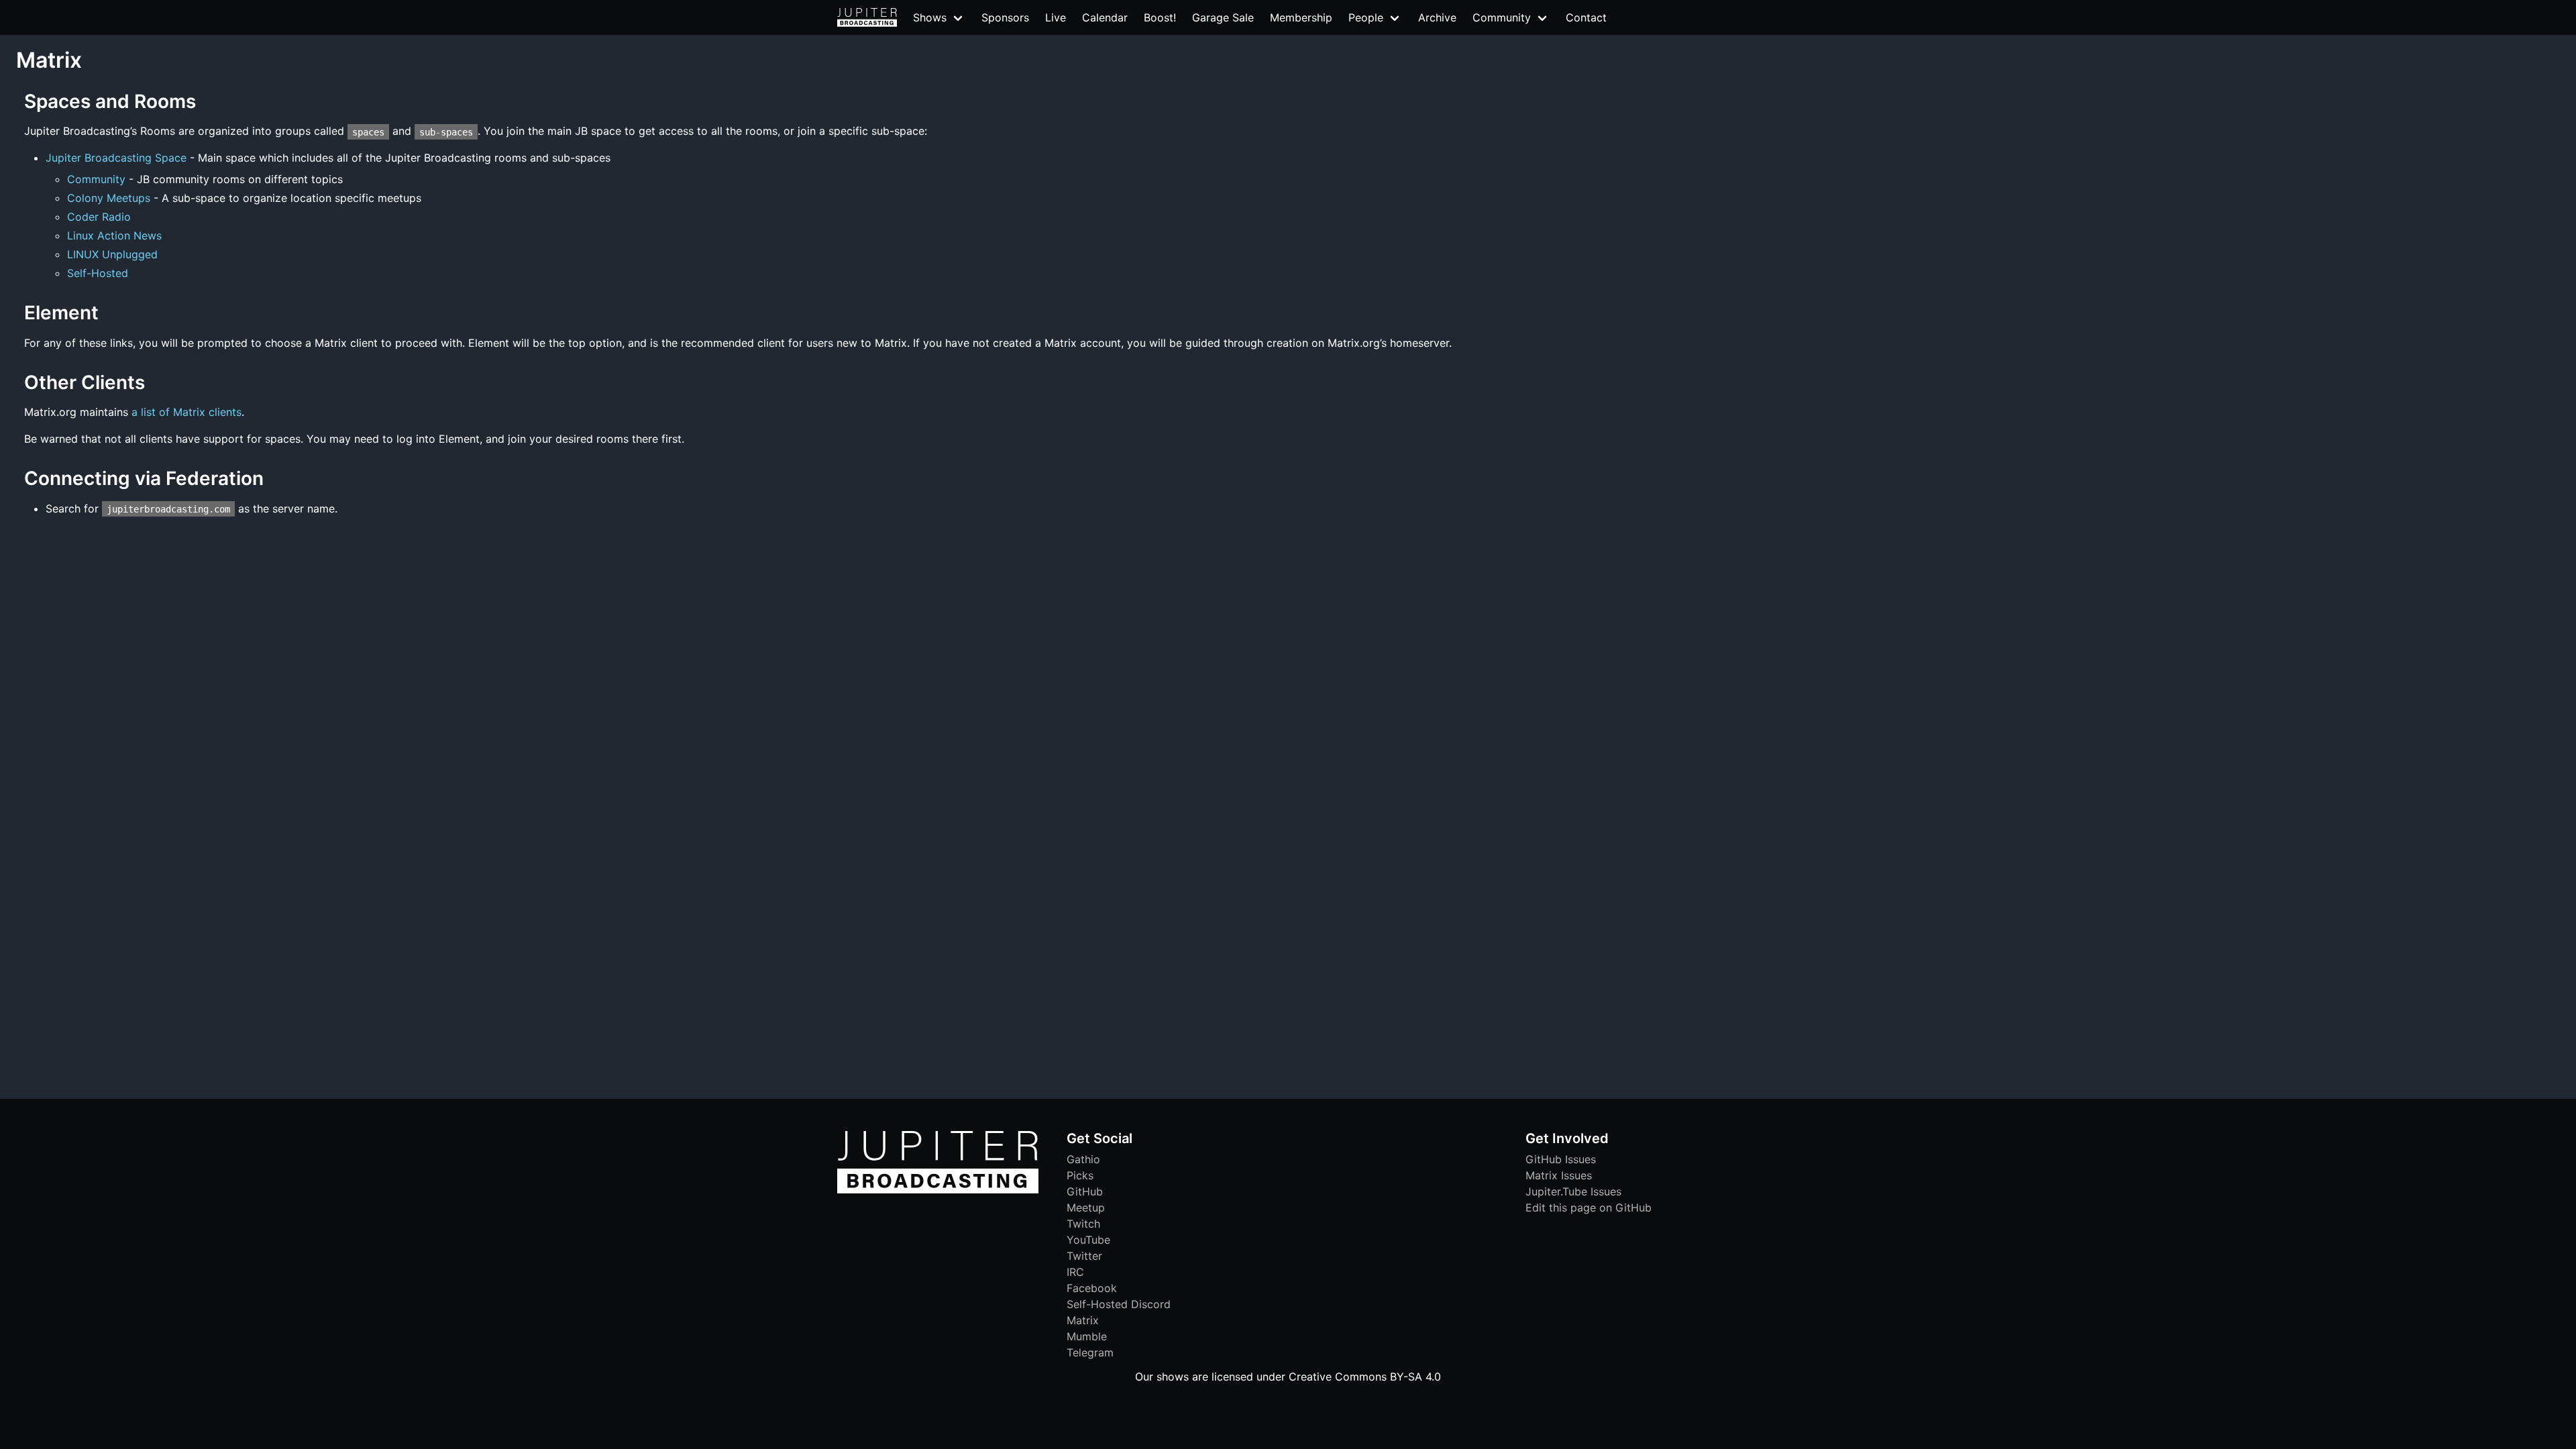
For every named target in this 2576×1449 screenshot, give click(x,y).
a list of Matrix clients (186, 412)
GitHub (1085, 1191)
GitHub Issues (1561, 1159)
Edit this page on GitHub (1589, 1207)
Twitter (1084, 1256)
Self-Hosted (98, 273)
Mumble (1087, 1336)
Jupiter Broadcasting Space (116, 158)
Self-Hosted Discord (1119, 1304)
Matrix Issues (1559, 1175)
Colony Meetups (109, 198)
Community (96, 179)
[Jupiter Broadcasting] (938, 1190)
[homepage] (867, 17)
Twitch (1083, 1224)
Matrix (1083, 1320)
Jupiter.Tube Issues (1573, 1191)
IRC (1075, 1272)
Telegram (1090, 1352)
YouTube (1088, 1240)
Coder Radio (99, 217)
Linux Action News (114, 235)
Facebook (1092, 1288)
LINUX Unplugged (112, 254)
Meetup (1086, 1207)
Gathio (1083, 1159)
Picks (1080, 1175)
